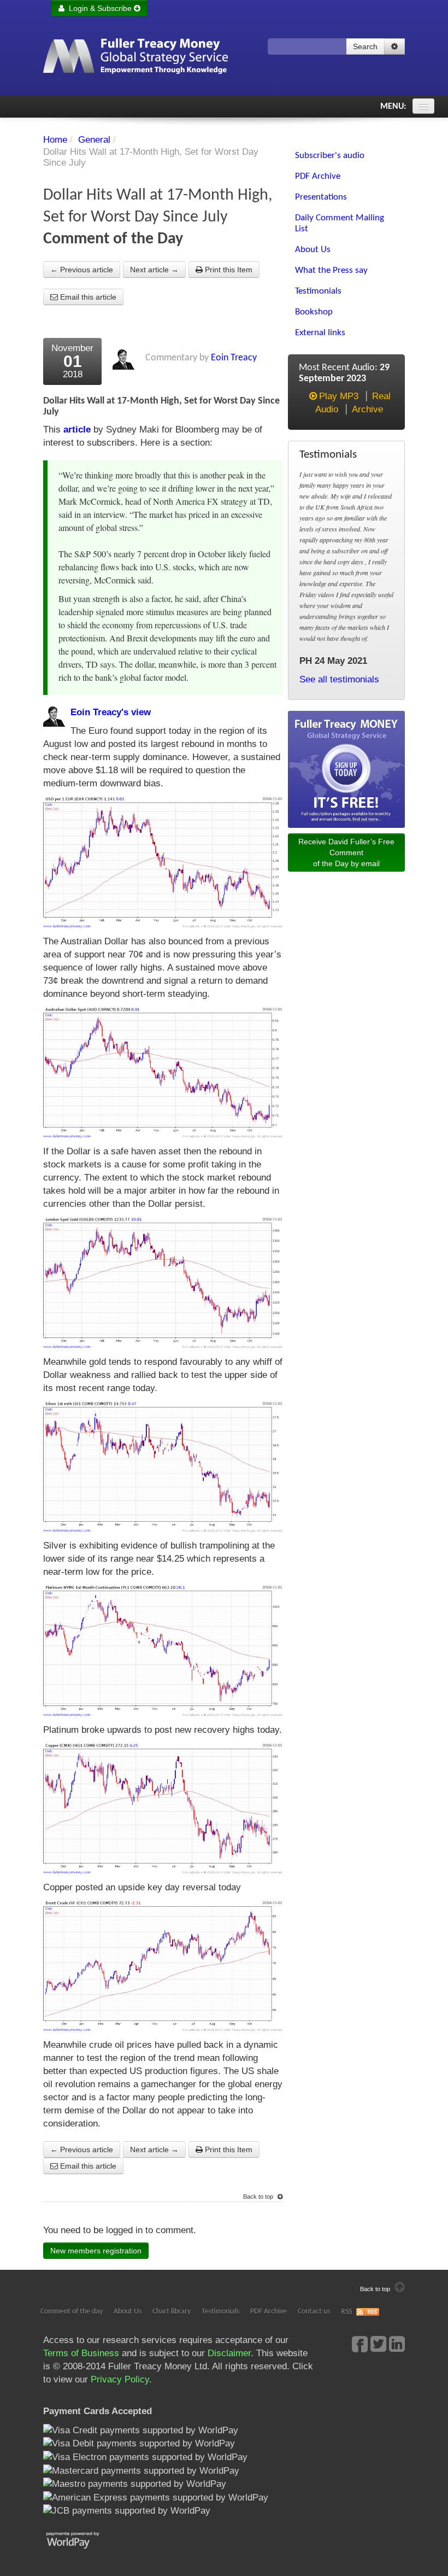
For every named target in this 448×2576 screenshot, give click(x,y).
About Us (128, 2312)
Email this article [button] (87, 297)
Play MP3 (339, 396)
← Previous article (82, 270)
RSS (346, 2312)
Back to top (259, 2197)
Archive (367, 409)
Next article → (154, 270)
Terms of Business (81, 2353)
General (94, 140)
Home (55, 140)
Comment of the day (72, 2312)
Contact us (314, 2312)
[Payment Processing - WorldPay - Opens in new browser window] (81, 2539)
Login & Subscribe (99, 8)
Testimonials (220, 2312)
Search (365, 46)
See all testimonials (339, 679)
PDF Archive (269, 2312)
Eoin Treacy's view (111, 712)
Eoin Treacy (234, 358)
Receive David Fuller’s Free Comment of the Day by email (346, 852)
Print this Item (228, 270)
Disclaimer (229, 2353)
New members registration (96, 2251)
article (77, 430)
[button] (394, 46)
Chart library (172, 2312)
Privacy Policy (120, 2379)
